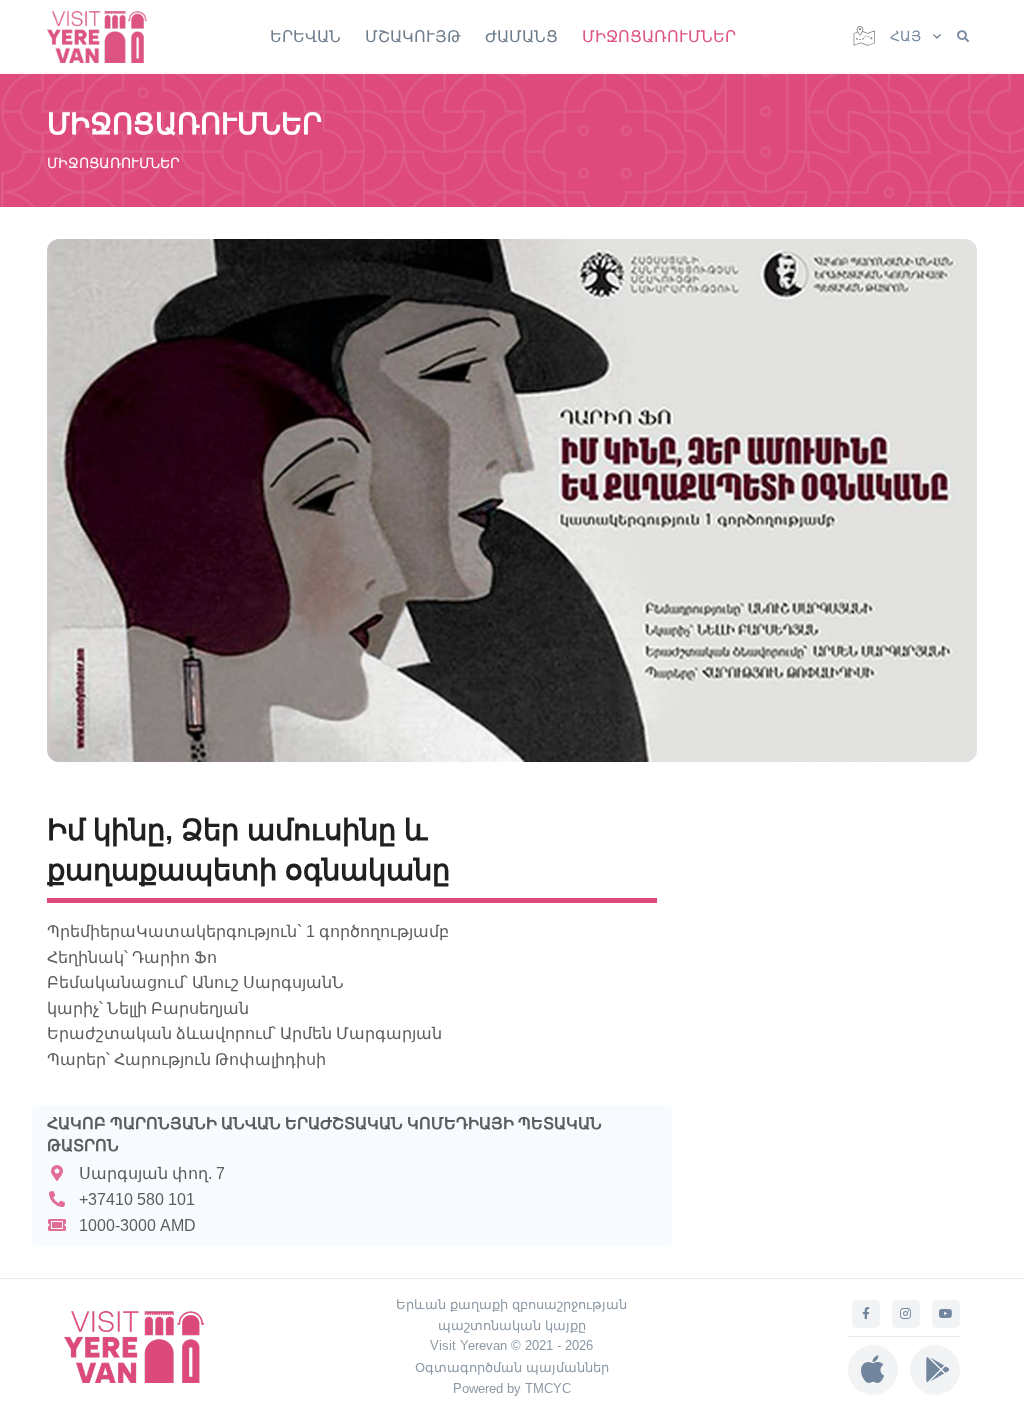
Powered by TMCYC (512, 1388)
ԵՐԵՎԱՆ (305, 36)
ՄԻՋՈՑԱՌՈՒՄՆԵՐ (659, 36)
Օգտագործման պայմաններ (512, 1367)
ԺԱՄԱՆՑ (521, 36)
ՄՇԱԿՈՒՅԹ (413, 36)
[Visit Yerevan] (107, 36)
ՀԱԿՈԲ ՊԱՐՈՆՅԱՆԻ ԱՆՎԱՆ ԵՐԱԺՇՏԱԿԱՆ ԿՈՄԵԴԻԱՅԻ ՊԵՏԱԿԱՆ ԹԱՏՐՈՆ (324, 1134)
